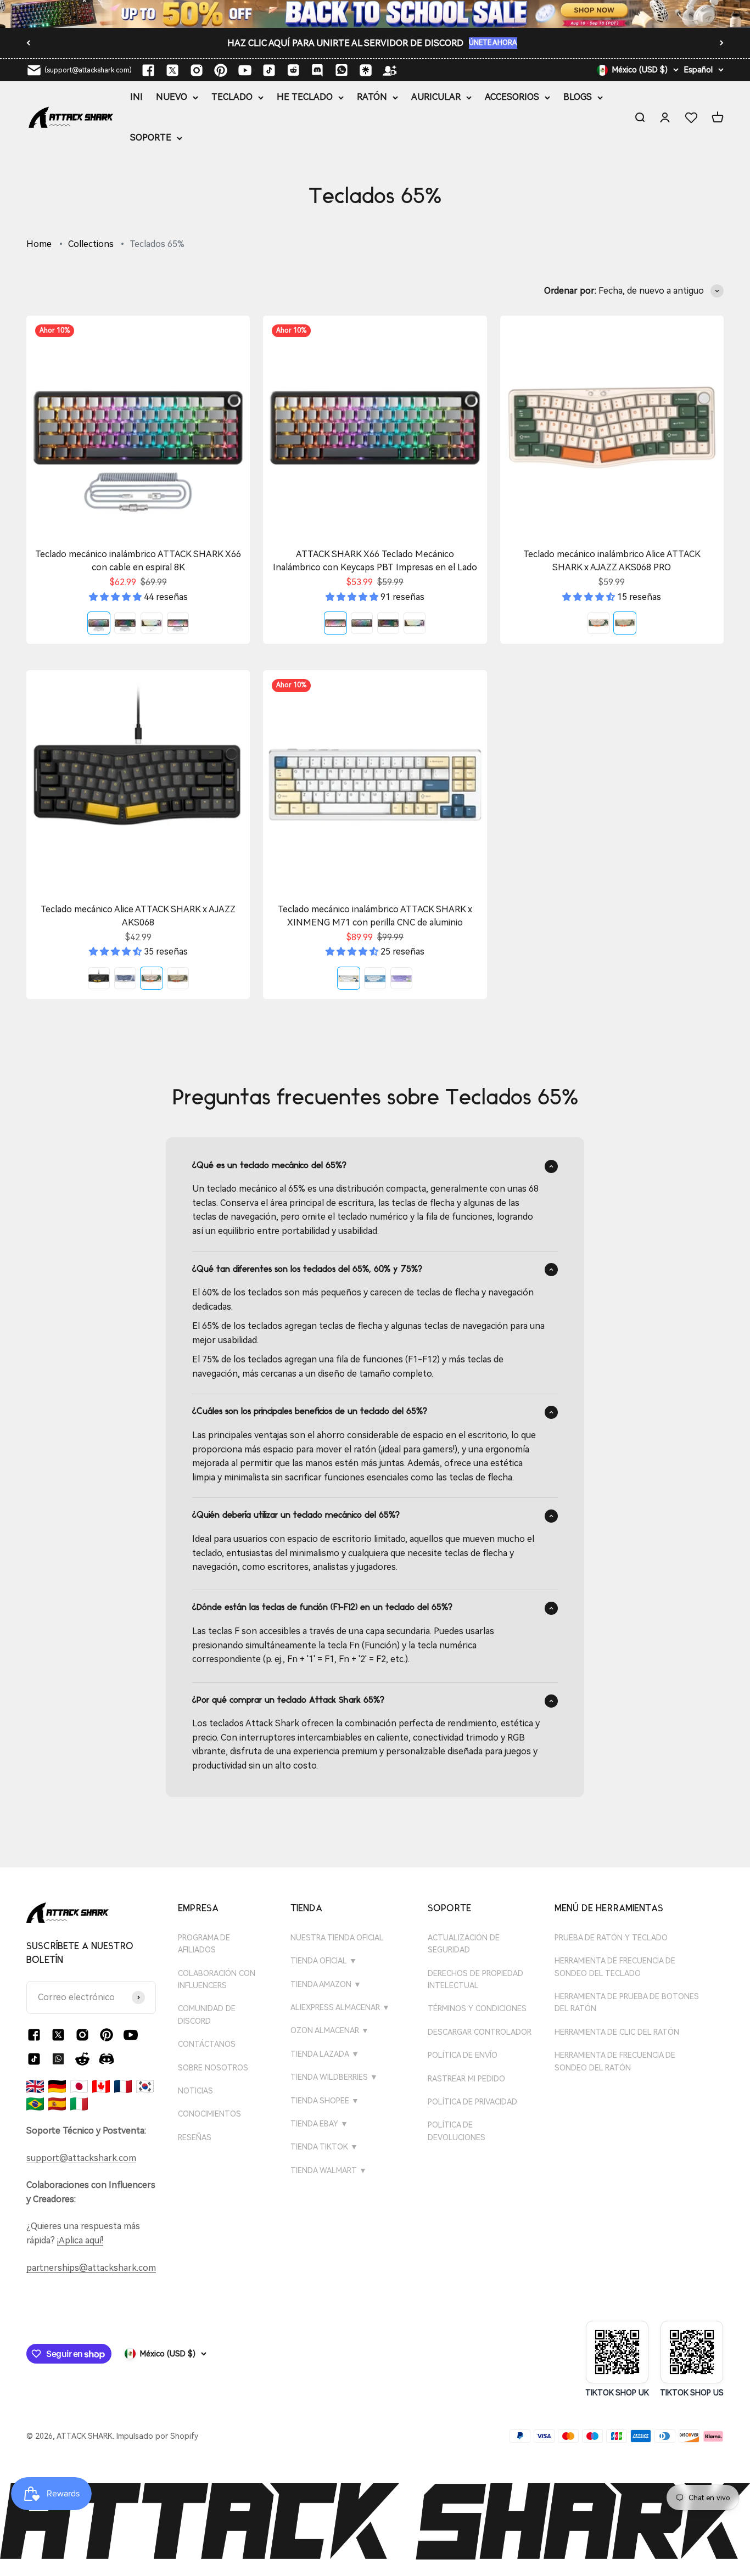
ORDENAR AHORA (492, 43)
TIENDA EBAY (319, 2124)
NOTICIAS (195, 2091)
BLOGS (578, 97)
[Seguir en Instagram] (197, 70)
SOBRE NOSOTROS (213, 2068)
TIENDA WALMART (329, 2170)
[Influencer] (390, 70)
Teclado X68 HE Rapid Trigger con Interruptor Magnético (340, 43)
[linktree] (366, 70)
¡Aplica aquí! (80, 2240)
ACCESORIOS (512, 97)
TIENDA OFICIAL (324, 1961)
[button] (116, 597)
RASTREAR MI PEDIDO (466, 2079)
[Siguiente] (722, 43)
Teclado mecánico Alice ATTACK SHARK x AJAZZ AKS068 (138, 916)
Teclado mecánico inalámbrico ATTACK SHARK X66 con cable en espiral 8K (138, 561)
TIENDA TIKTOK (324, 2147)
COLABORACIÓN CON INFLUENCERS (217, 1979)
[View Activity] (375, 14)
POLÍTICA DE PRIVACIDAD (472, 2102)
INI (136, 97)
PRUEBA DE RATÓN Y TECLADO (611, 1938)
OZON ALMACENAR (330, 2030)
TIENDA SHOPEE (325, 2101)
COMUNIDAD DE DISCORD (207, 2014)
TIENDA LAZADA (325, 2054)
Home (39, 244)
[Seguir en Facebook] (148, 70)
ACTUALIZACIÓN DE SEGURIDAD (464, 1944)
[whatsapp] (342, 70)
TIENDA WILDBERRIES (334, 2077)
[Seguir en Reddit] (293, 70)
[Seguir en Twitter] (172, 70)
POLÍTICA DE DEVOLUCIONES (457, 2131)
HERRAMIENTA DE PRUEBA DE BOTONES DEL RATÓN (627, 2002)
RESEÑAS (195, 2137)
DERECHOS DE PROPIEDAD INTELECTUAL (475, 1979)
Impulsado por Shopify (157, 2436)
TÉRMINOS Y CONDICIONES (477, 2008)
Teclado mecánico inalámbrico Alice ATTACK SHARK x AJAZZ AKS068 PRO (612, 561)
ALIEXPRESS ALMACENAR (340, 2007)
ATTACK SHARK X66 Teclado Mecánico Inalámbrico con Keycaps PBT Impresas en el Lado (375, 561)
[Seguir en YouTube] (245, 70)
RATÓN (372, 97)
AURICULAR (436, 97)
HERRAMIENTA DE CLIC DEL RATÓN (617, 2032)
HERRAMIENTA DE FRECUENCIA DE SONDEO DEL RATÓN (615, 2061)
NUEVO (172, 97)
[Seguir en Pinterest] (221, 70)
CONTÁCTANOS (207, 2044)
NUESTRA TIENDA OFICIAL (337, 1938)
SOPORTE (151, 138)
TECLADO (232, 97)
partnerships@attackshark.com (91, 2268)
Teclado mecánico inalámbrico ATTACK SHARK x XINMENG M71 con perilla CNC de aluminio (375, 916)
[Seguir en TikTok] (269, 70)
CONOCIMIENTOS (209, 2114)
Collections (91, 244)
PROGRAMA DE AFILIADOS (204, 1944)
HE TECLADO (305, 97)
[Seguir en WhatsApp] (58, 2059)
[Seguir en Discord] (317, 70)
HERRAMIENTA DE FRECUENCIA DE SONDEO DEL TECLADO (615, 1967)
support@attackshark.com (81, 2158)
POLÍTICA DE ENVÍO (463, 2055)
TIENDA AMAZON (326, 1984)
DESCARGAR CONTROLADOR (480, 2032)
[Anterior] (28, 43)
